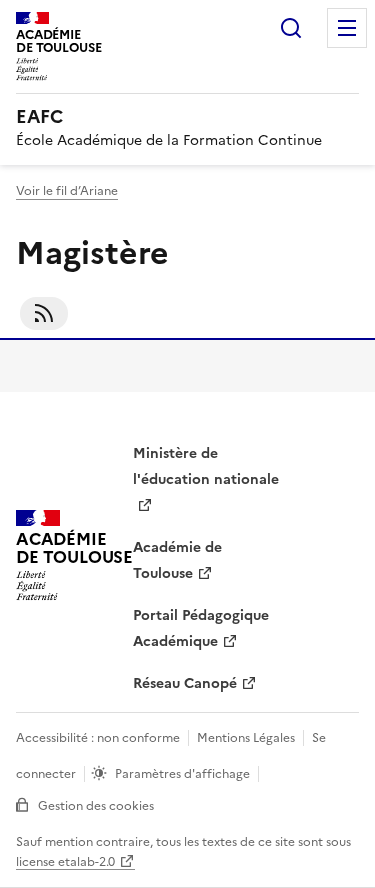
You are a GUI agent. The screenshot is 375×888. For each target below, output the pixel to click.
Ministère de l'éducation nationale (206, 466)
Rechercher (291, 28)
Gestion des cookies (96, 806)
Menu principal (347, 28)
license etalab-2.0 (65, 862)
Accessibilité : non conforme (98, 738)
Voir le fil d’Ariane (67, 191)
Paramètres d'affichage (182, 774)
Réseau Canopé (185, 683)
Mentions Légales (246, 738)
